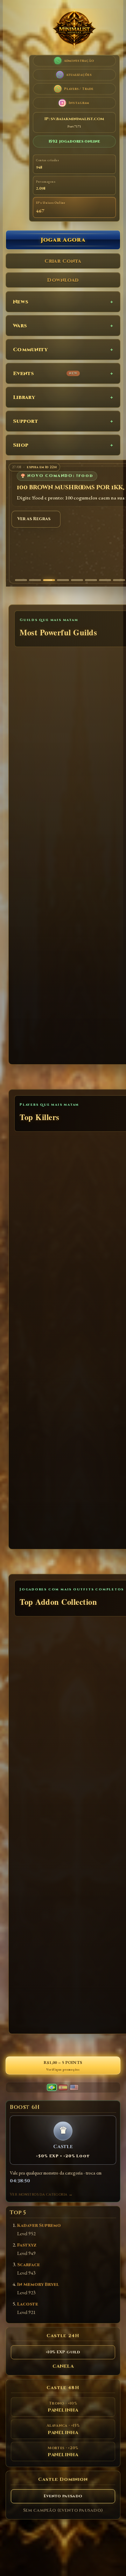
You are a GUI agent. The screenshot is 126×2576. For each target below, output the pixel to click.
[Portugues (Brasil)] (52, 2087)
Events (45, 374)
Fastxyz (27, 2245)
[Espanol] (63, 2087)
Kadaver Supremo (39, 2226)
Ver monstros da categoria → (41, 2195)
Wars (20, 326)
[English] (74, 2087)
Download (63, 280)
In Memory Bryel (38, 2285)
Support (26, 421)
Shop (21, 445)
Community (30, 350)
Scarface (29, 2265)
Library (24, 397)
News (21, 302)
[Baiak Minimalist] (74, 30)
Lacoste (28, 2304)
